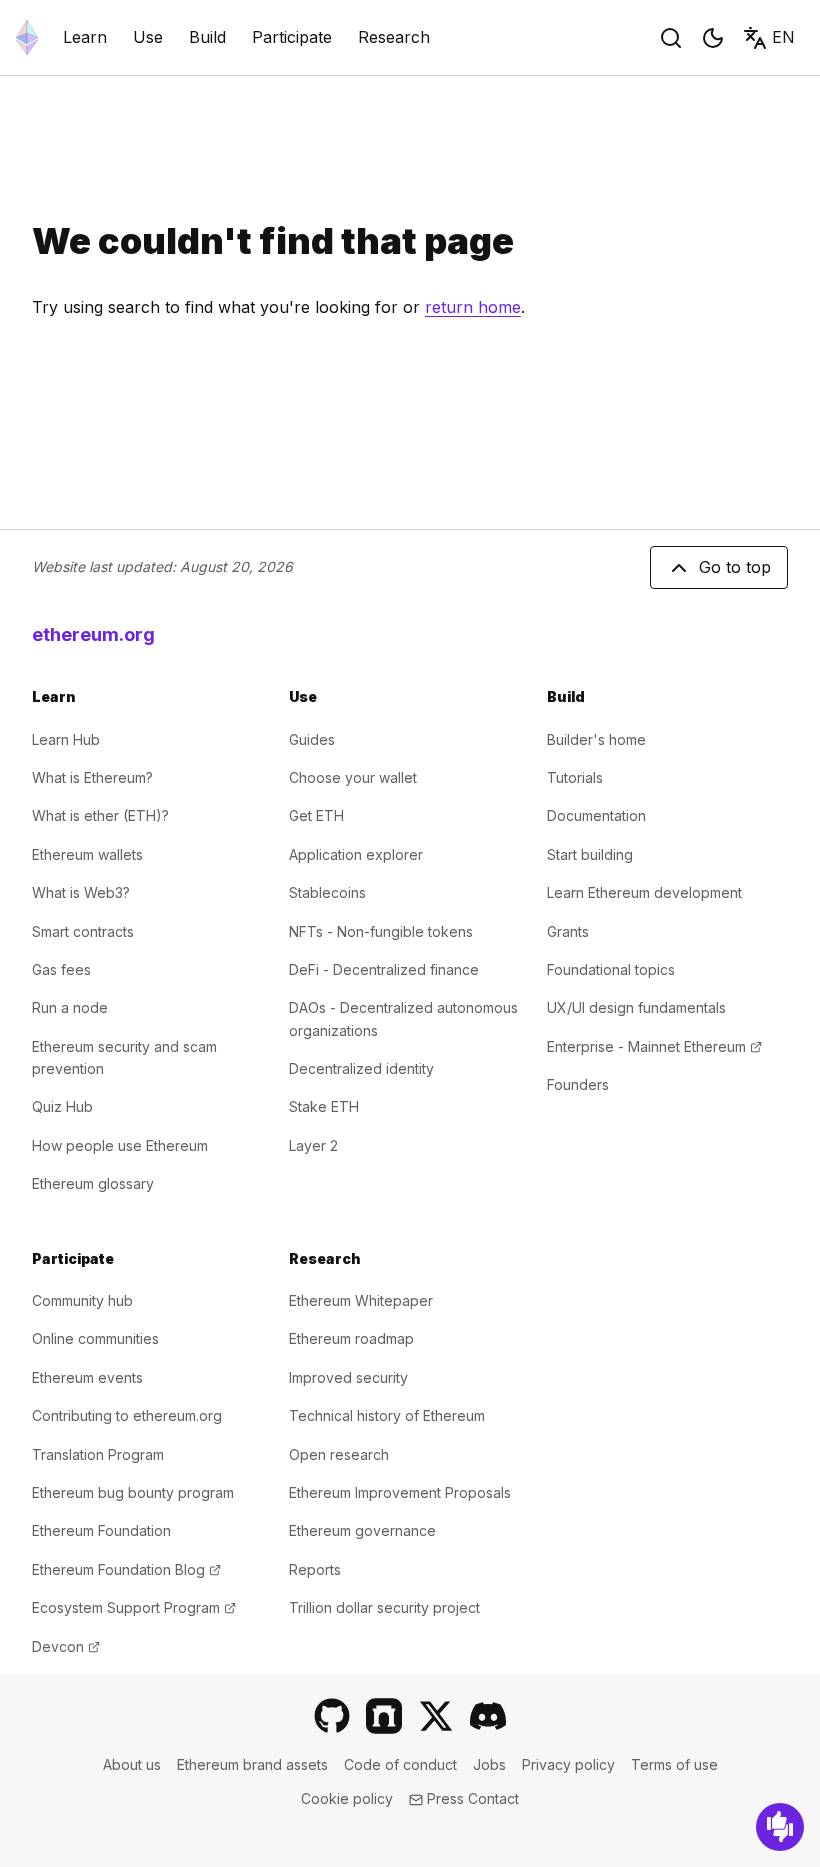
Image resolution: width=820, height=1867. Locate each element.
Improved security (348, 1377)
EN (783, 37)
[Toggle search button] (671, 38)
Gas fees (61, 969)
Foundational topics (611, 969)
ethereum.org (93, 634)
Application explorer (356, 854)
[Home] (27, 37)
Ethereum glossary (93, 1183)
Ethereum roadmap (351, 1338)
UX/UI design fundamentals (636, 1007)
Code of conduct (400, 1764)
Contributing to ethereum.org (127, 1415)
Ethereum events (87, 1377)
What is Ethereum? (92, 777)
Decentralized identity (361, 1068)
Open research (339, 1454)
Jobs (489, 1764)
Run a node (70, 1007)
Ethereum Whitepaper (361, 1300)
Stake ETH (324, 1106)
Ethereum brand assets (252, 1764)
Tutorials (575, 777)
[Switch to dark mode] (713, 38)
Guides (312, 739)
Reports (315, 1569)
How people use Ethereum (120, 1145)
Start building (590, 854)
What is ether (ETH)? (100, 815)
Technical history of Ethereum (387, 1415)
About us (132, 1764)
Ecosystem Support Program (134, 1607)
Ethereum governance (362, 1530)
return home (473, 307)
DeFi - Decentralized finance (384, 969)
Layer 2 (313, 1145)
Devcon (66, 1646)
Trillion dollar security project (384, 1607)
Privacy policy (568, 1764)
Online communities (95, 1338)
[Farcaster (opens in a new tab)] (384, 1716)
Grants (568, 931)
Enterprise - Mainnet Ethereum (654, 1046)
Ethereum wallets (87, 854)
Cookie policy (347, 1798)
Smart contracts (83, 931)
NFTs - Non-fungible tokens (381, 931)
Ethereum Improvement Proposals (400, 1492)
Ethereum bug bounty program (133, 1492)
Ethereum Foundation (101, 1530)
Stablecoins (327, 892)
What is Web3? (81, 892)
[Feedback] (780, 1827)
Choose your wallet (353, 777)
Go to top (735, 567)
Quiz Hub (62, 1106)
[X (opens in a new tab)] (436, 1716)
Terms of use (674, 1764)
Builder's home (596, 739)
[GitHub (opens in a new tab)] (332, 1716)
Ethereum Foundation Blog (126, 1569)
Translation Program (98, 1454)
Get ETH (316, 815)
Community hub (82, 1300)
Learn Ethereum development (644, 892)
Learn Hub (66, 739)
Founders (578, 1084)
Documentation (596, 815)
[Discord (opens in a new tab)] (488, 1716)
